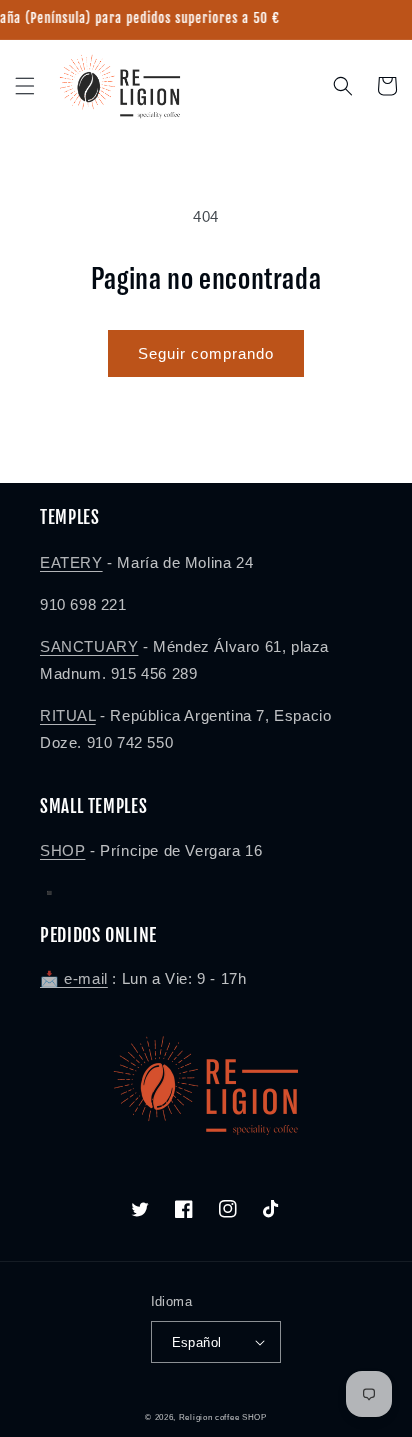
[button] (25, 86)
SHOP (62, 850)
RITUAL (68, 715)
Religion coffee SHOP (223, 1417)
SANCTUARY (89, 646)
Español (197, 1342)
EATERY (71, 562)
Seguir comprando (206, 353)
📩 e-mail (74, 978)
